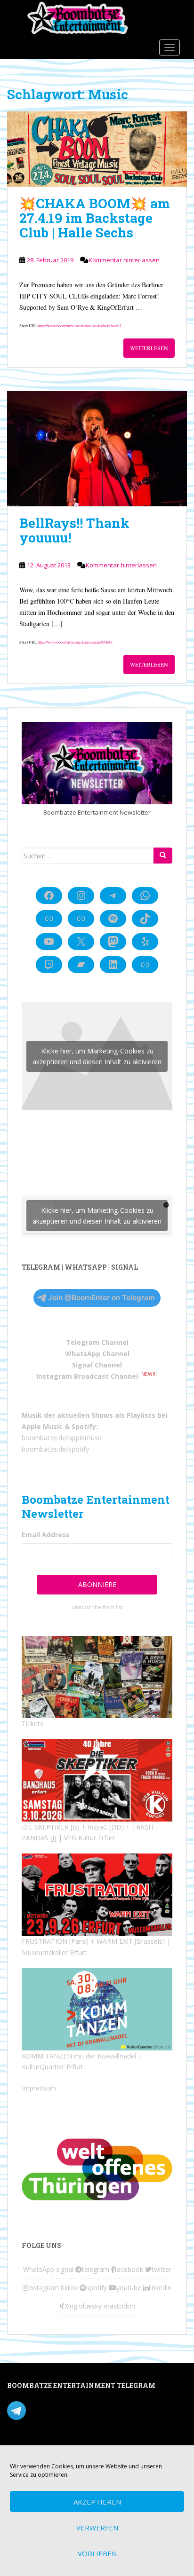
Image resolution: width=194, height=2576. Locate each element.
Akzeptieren (97, 2502)
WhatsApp (39, 2269)
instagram (44, 2288)
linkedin (160, 2288)
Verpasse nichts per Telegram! (73, 2410)
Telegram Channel (97, 1342)
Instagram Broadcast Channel (87, 1376)
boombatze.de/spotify (55, 1449)
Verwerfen (97, 2528)
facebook (129, 2269)
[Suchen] (163, 856)
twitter (162, 2269)
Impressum (39, 2088)
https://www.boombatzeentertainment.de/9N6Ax (75, 642)
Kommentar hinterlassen (124, 260)
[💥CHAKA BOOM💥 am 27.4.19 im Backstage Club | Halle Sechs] (97, 149)
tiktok (69, 2288)
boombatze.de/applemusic (62, 1438)
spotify (97, 2288)
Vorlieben (97, 2553)
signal (65, 2269)
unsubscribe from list (97, 1607)
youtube (129, 2288)
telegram (96, 2269)
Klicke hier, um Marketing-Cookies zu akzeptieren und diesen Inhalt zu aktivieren (97, 1056)
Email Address (46, 1535)
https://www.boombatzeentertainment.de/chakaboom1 (80, 326)
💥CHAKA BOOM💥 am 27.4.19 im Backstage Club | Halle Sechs (95, 218)
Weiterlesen (149, 348)
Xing (71, 2306)
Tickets (32, 1724)
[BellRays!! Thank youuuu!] (97, 449)
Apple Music (42, 1426)
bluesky (90, 2306)
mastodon (119, 2306)
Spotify (84, 1426)
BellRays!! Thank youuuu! (74, 530)
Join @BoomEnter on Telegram (101, 1298)
